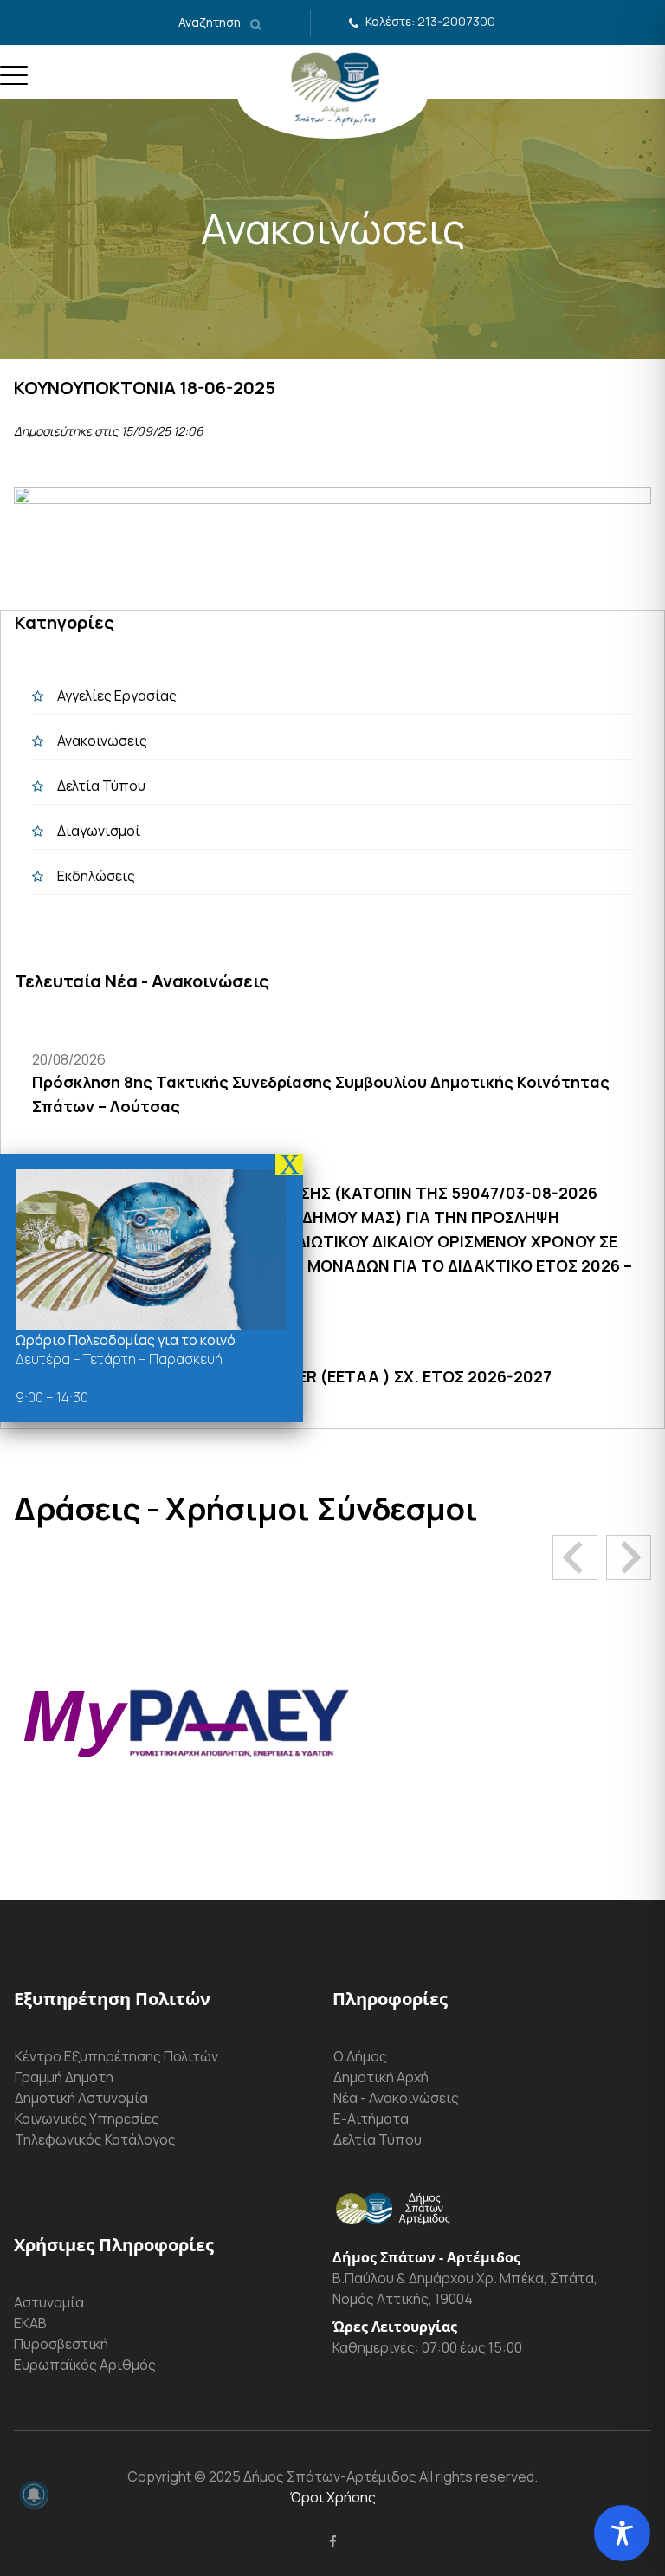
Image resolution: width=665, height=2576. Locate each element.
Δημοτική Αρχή (381, 2077)
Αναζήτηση (211, 22)
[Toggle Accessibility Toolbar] (622, 2533)
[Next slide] (629, 1557)
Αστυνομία (49, 2302)
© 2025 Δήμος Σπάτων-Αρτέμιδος (304, 2476)
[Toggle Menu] (14, 82)
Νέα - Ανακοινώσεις (396, 2098)
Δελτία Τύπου (101, 786)
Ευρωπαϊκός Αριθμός (85, 2365)
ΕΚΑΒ (30, 2323)
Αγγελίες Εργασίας (117, 696)
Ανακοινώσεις (102, 741)
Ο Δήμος (360, 2056)
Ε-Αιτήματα (371, 2119)
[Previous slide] (575, 1557)
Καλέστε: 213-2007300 (430, 21)
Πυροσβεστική (61, 2344)
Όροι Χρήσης (333, 2497)
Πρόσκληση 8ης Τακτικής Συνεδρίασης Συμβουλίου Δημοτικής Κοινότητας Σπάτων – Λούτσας (321, 1094)
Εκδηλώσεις (96, 876)
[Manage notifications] (34, 2495)
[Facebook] (333, 2541)
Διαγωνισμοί (99, 831)
